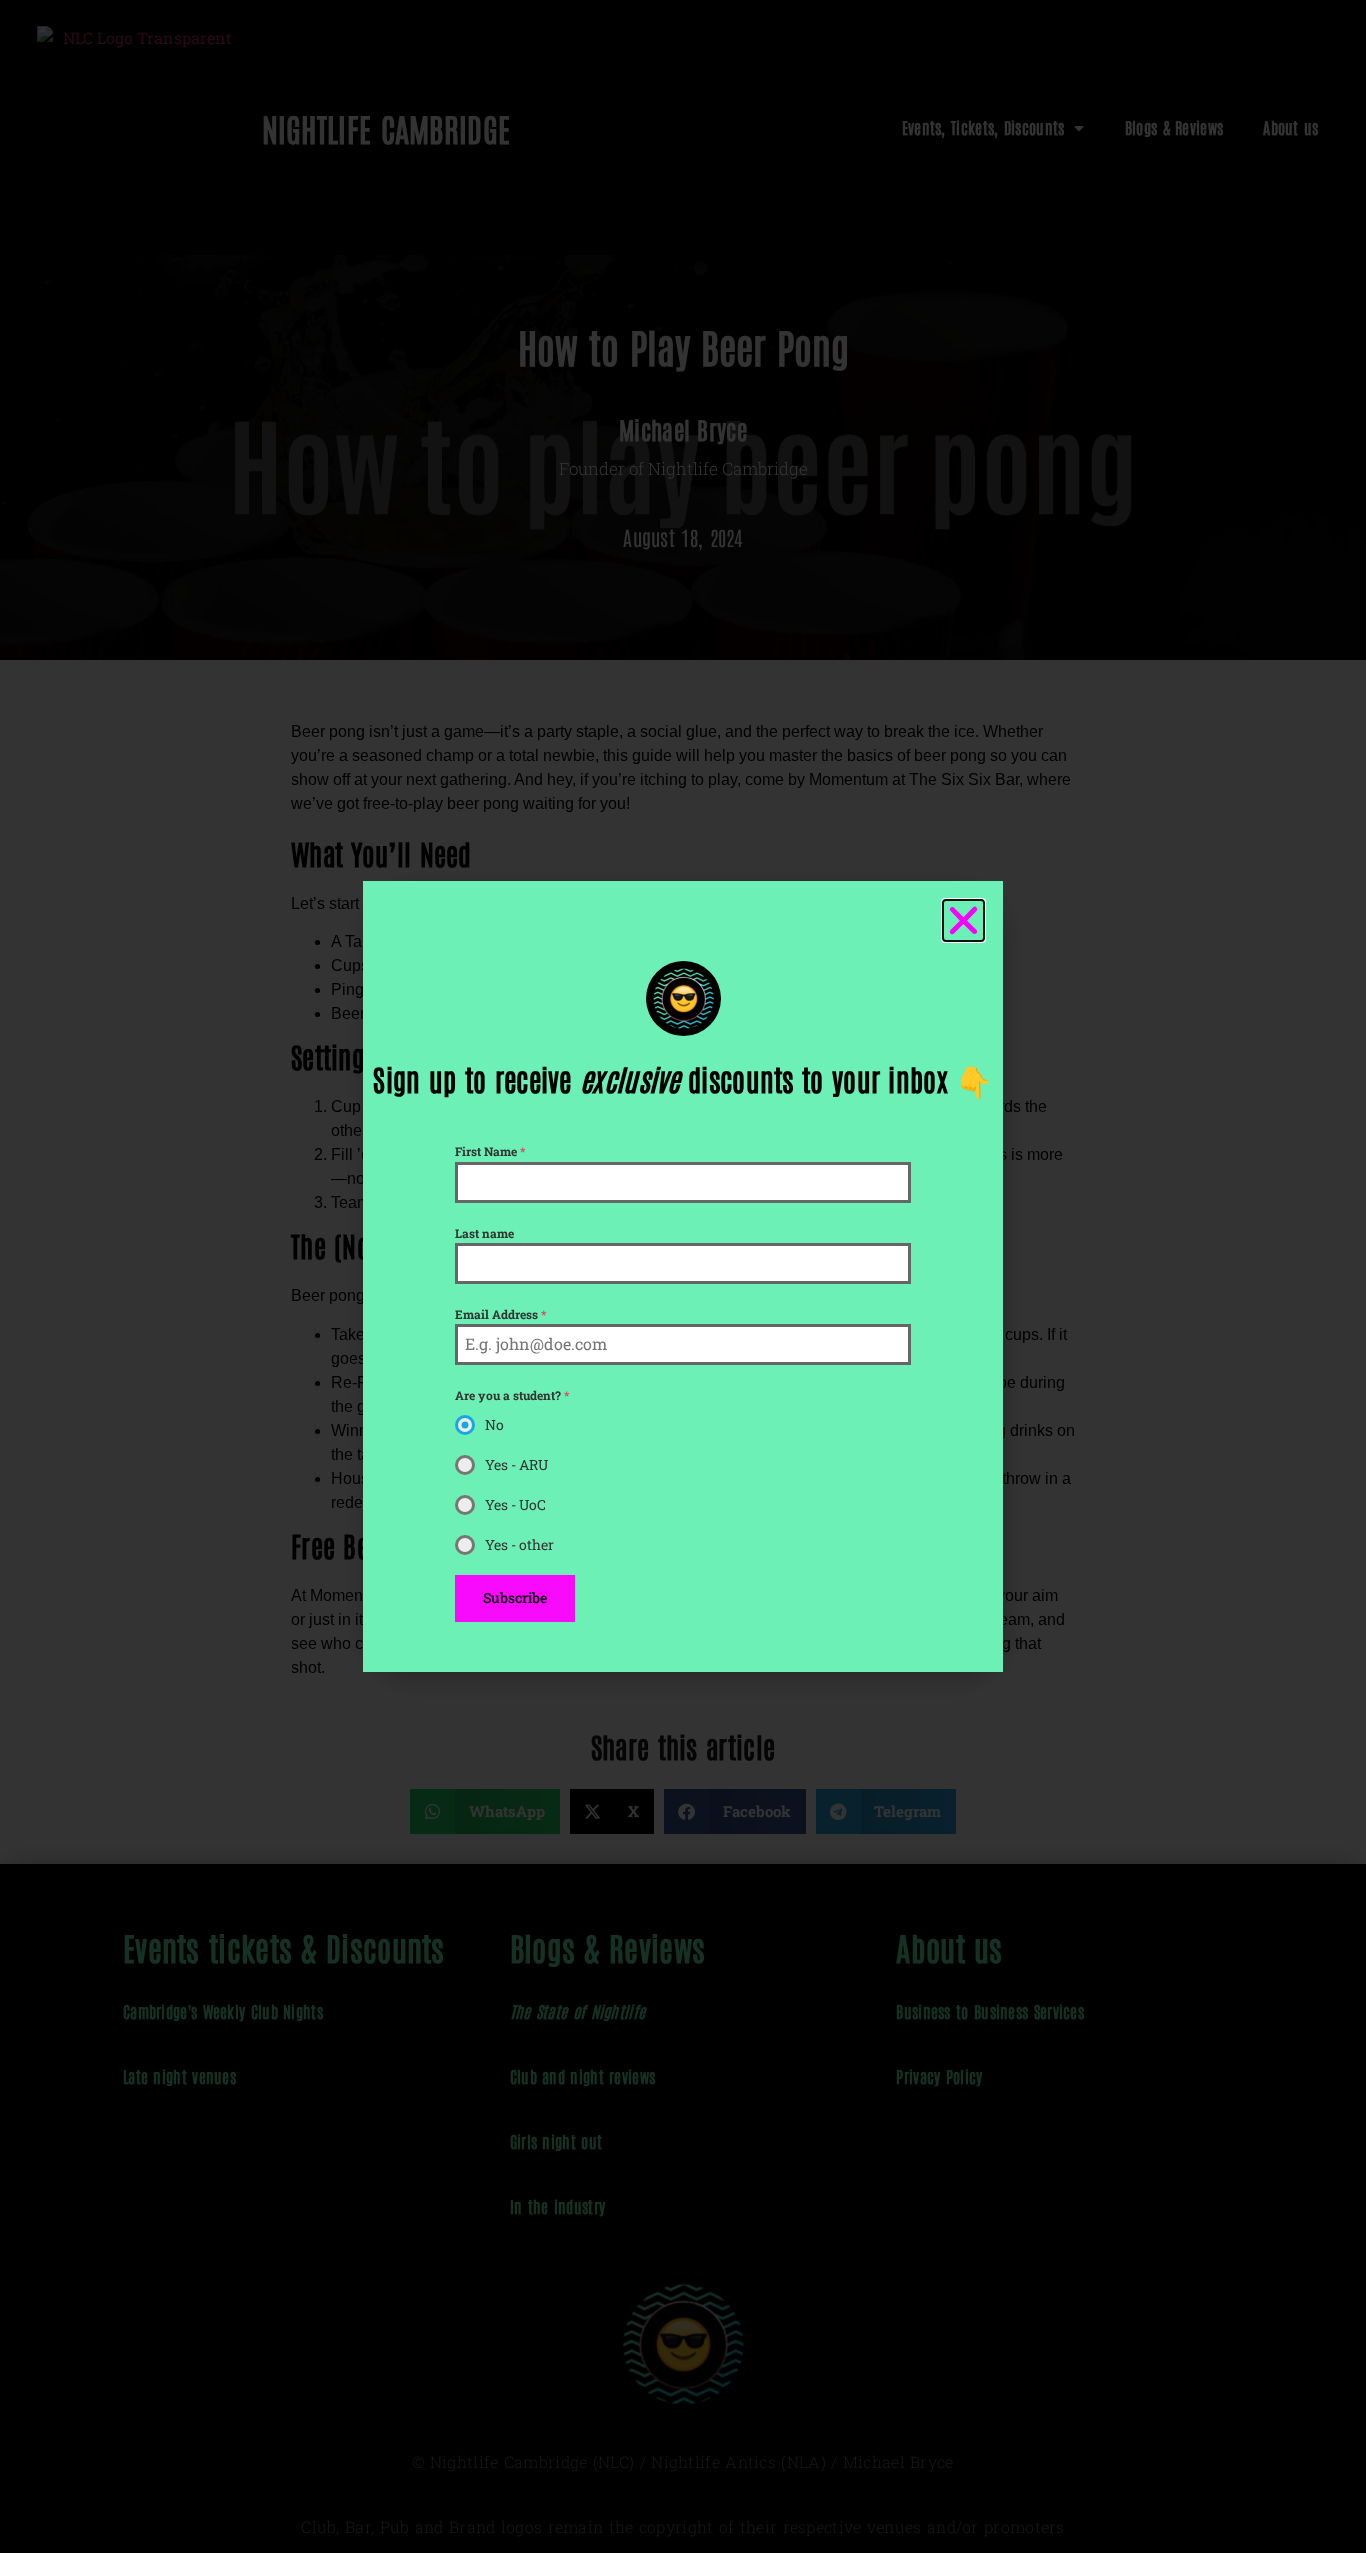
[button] (963, 920)
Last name (484, 1233)
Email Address (500, 1314)
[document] (683, 1276)
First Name (490, 1151)
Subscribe (515, 1597)
